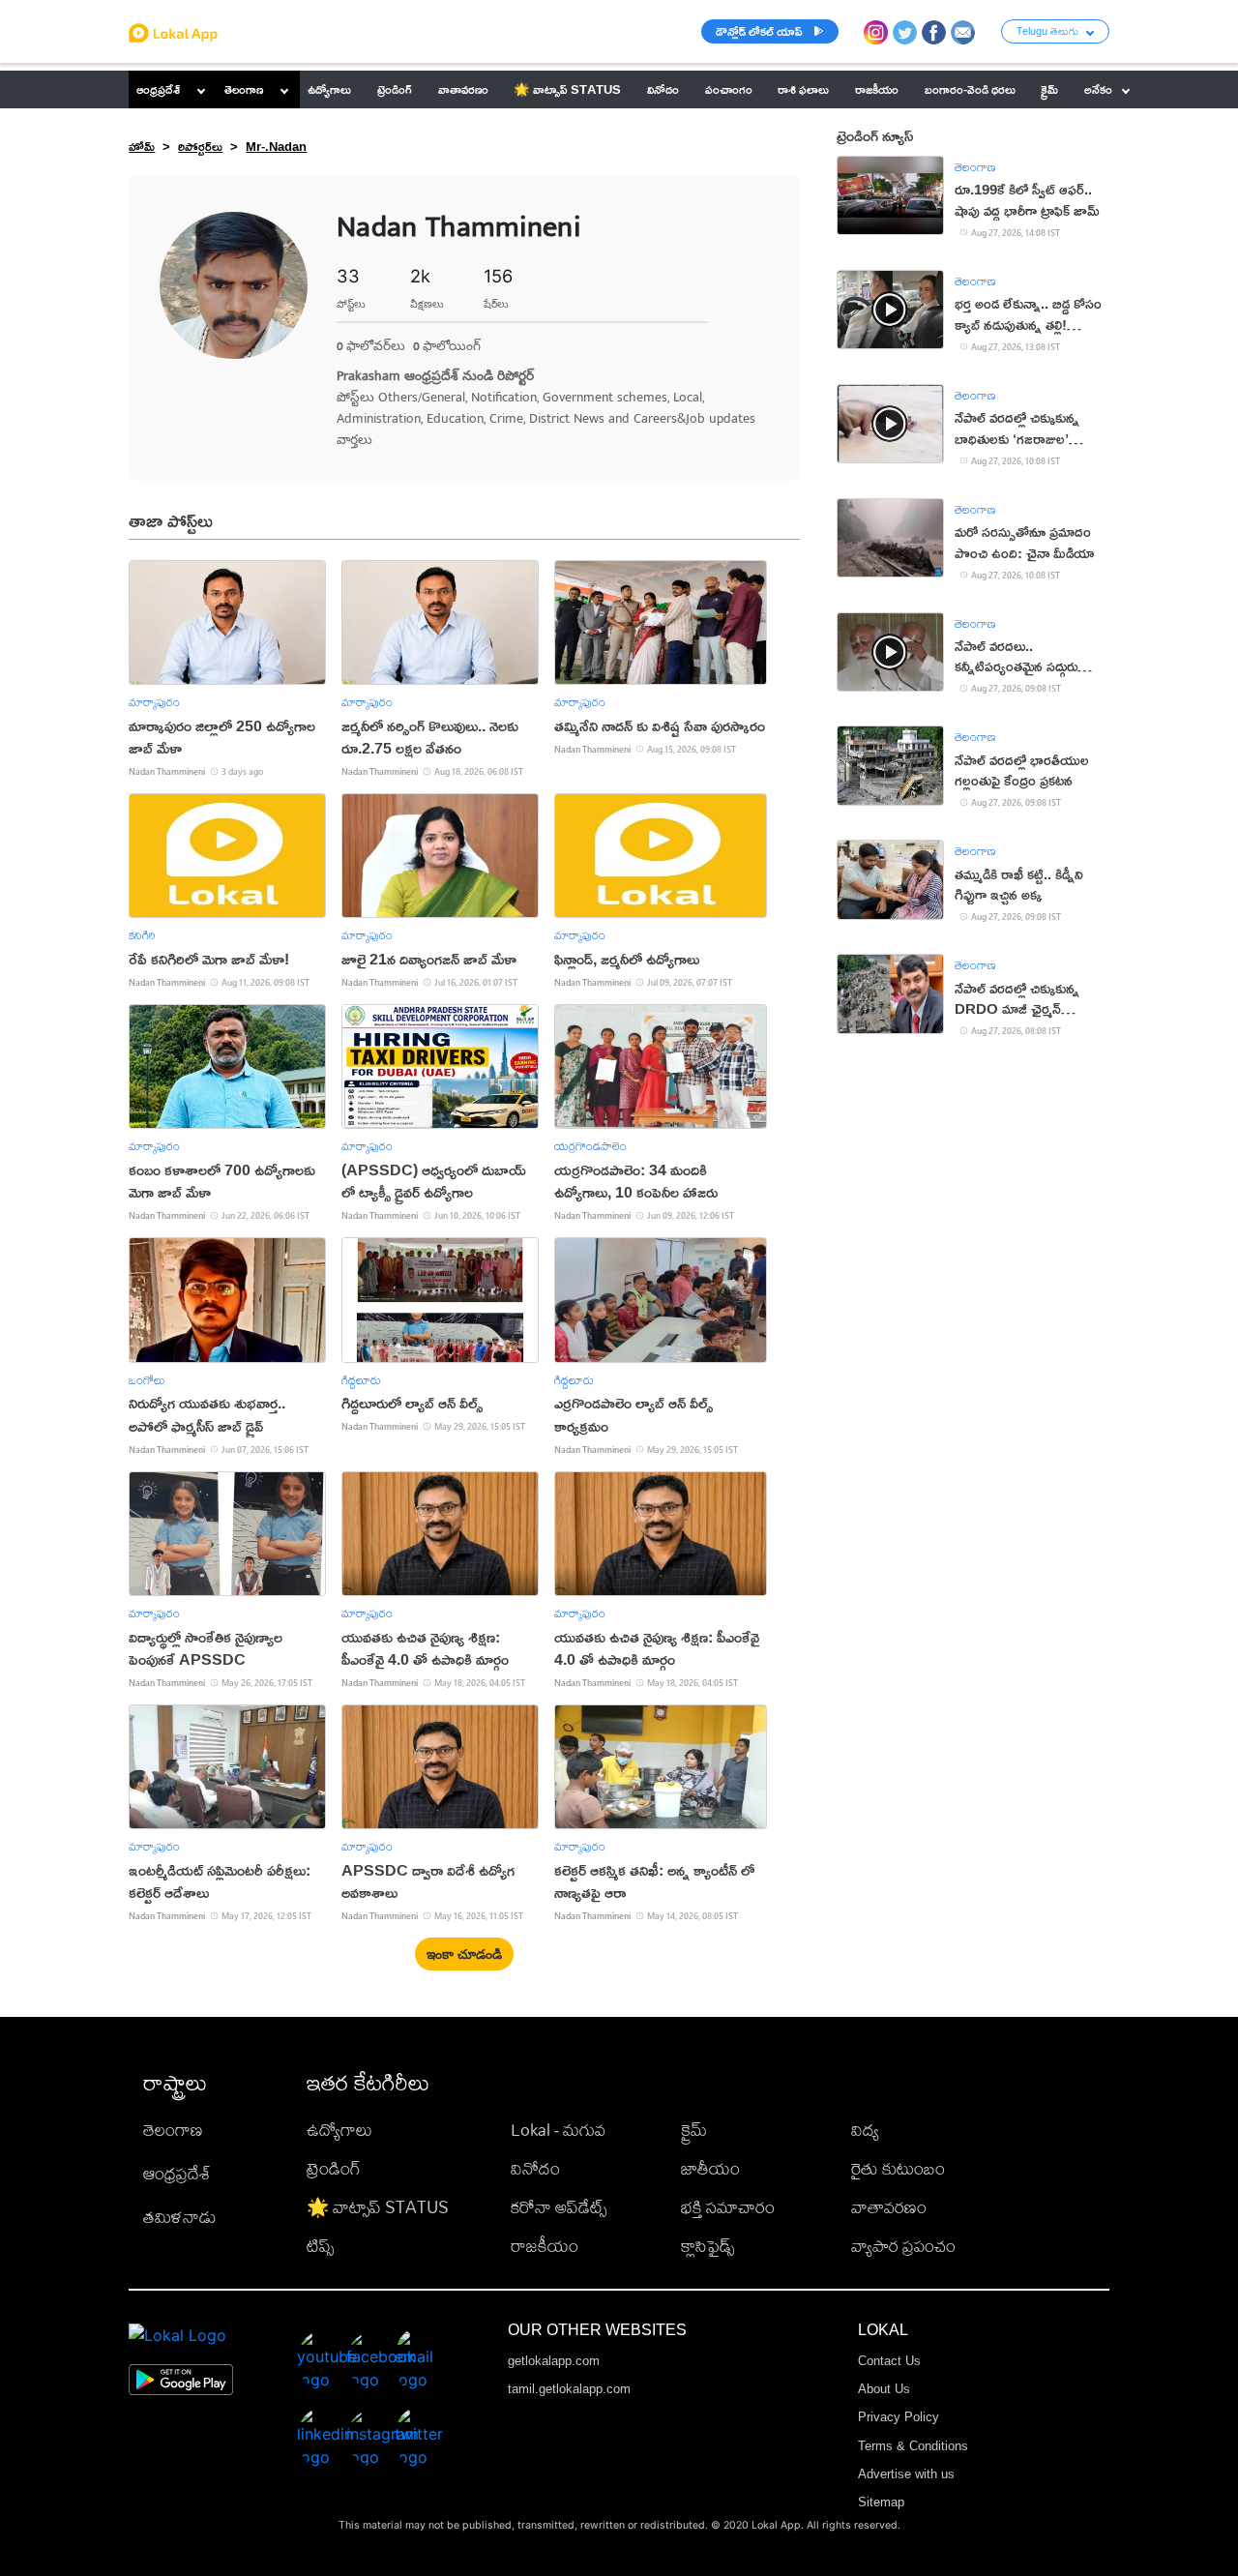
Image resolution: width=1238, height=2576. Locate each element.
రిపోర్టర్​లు (200, 146)
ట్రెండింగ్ (334, 2168)
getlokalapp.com (554, 2361)
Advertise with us (906, 2474)
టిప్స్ (320, 2246)
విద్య (865, 2130)
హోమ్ (142, 146)
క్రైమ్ (694, 2130)
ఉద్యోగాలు (339, 2130)
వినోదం (535, 2168)
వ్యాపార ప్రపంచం (903, 2246)
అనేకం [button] (1098, 89)
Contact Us (889, 2361)
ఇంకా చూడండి (464, 1955)
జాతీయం (710, 2168)
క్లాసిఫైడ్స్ (707, 2246)
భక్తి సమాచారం (728, 2207)
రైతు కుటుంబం (898, 2168)
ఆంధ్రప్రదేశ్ (158, 89)
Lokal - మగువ (558, 2130)
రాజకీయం (545, 2246)
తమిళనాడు (180, 2217)
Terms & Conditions (913, 2446)
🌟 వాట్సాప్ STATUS (378, 2207)
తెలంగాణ (244, 89)
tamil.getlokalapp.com (569, 2389)
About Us (884, 2389)
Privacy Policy (899, 2417)
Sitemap (881, 2502)
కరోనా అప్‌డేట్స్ (559, 2207)
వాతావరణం (889, 2207)
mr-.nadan (276, 146)
